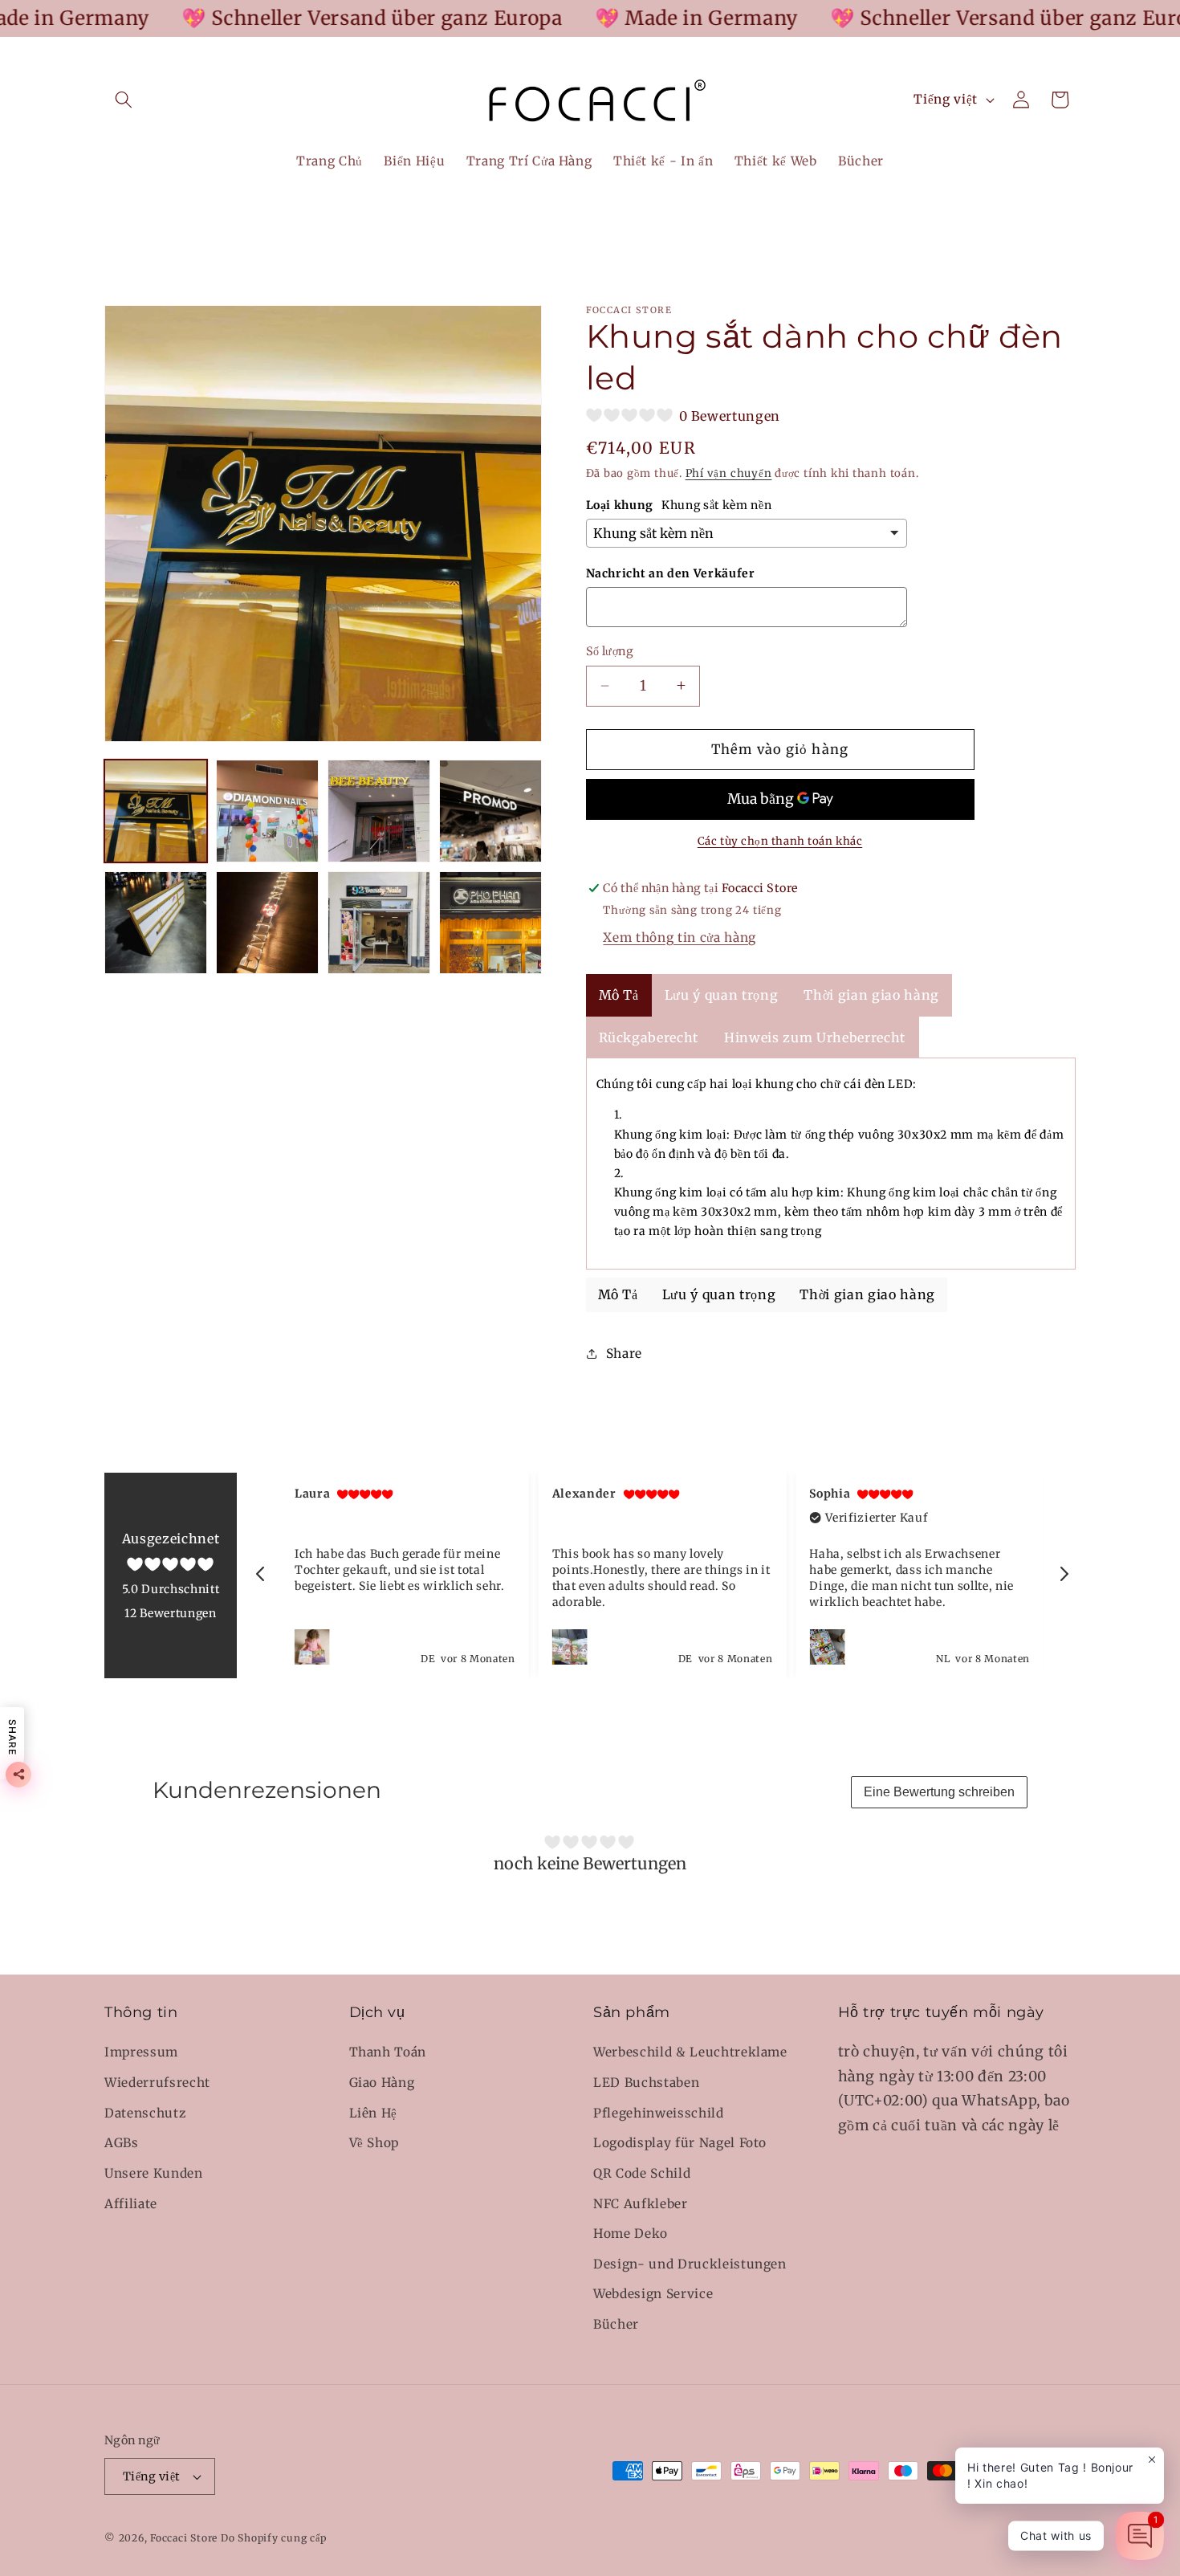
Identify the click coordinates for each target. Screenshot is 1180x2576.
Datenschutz (145, 2113)
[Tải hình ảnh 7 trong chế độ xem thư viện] (267, 923)
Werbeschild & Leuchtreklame (690, 2053)
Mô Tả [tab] (619, 994)
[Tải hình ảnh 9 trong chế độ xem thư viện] (490, 923)
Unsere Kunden (154, 2173)
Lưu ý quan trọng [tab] (722, 994)
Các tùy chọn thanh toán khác (780, 841)
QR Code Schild (642, 2173)
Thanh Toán (388, 2053)
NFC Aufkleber (641, 2204)
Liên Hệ (374, 2113)
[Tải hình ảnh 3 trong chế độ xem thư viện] (267, 811)
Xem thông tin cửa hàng (680, 937)
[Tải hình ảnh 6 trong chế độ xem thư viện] (156, 923)
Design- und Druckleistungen (690, 2264)
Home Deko (631, 2234)
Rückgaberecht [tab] (649, 1037)
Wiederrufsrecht (157, 2083)
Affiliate (131, 2204)
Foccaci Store (184, 2538)
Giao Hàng (382, 2083)
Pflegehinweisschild (659, 2113)
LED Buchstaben (646, 2083)
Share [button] (624, 1353)
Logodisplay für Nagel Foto (680, 2144)
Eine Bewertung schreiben (939, 1792)
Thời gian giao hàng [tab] (871, 994)
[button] (124, 100)
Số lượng (610, 651)
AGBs (122, 2144)
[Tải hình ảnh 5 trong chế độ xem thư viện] (490, 811)
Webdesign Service (653, 2295)
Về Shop (374, 2144)
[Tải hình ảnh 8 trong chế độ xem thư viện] (379, 923)
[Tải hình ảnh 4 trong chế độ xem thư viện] (379, 811)
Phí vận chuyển (729, 473)
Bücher (616, 2324)
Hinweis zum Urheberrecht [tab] (815, 1037)
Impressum (141, 2053)
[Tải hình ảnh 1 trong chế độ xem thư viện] (156, 811)
